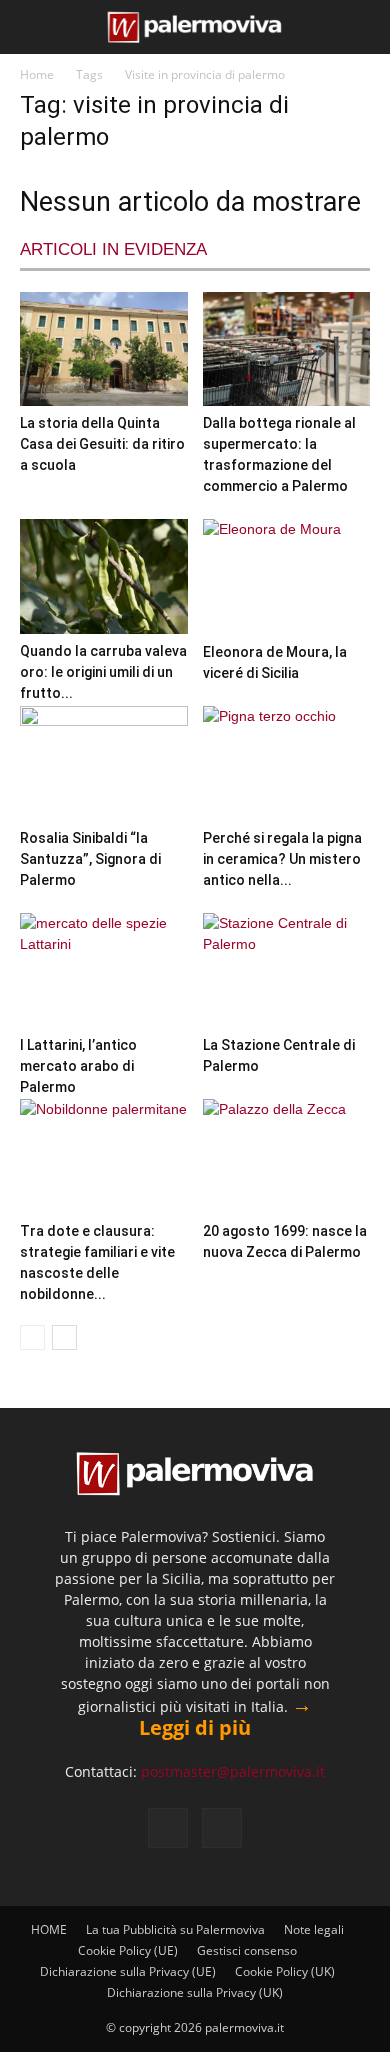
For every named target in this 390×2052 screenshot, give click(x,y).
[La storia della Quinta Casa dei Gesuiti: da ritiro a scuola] (104, 349)
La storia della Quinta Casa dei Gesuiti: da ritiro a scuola (102, 444)
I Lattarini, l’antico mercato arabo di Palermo (78, 1066)
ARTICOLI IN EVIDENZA (113, 249)
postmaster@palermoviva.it (233, 1771)
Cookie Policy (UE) (128, 1950)
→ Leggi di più (225, 1716)
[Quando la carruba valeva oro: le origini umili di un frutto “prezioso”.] (104, 576)
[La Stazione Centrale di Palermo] (287, 970)
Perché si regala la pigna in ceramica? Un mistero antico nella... (282, 859)
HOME (49, 1929)
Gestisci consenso (247, 1950)
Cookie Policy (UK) (285, 1971)
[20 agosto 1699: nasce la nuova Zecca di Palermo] (287, 1156)
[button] (32, 27)
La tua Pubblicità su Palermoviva (175, 1929)
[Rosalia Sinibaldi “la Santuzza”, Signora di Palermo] (104, 763)
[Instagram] (222, 1828)
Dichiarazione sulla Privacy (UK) (195, 1992)
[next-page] (64, 1337)
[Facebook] (168, 1828)
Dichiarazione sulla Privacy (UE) (128, 1971)
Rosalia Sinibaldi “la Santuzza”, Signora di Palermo (90, 859)
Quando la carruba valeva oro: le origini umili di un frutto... (103, 672)
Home (37, 74)
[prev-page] (32, 1337)
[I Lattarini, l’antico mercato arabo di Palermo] (104, 970)
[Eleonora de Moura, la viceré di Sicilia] (287, 576)
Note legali (314, 1929)
